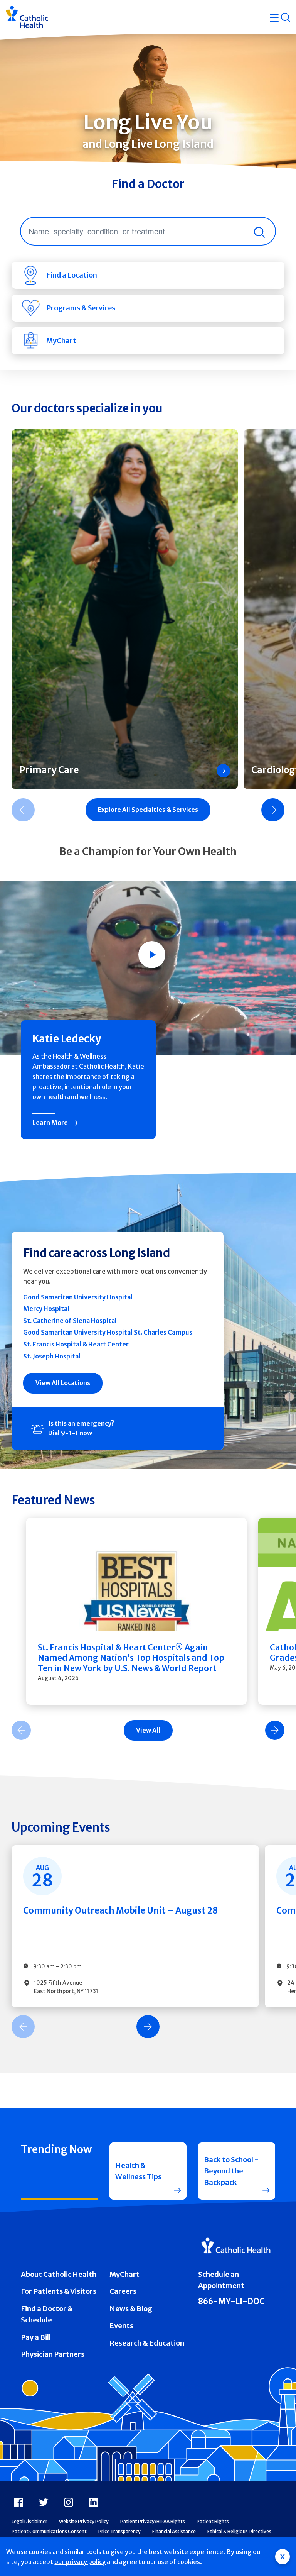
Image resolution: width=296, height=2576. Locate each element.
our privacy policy (80, 2562)
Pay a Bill (36, 2337)
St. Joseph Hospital (52, 1356)
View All (148, 1730)
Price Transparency (119, 2531)
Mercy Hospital (46, 1309)
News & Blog (131, 2309)
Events (121, 2326)
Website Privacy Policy (84, 2521)
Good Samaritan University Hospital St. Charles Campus (108, 1332)
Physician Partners (53, 2354)
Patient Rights (213, 2521)
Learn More (50, 1123)
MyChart (124, 2274)
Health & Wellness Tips (138, 2171)
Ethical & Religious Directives (239, 2531)
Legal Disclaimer (29, 2521)
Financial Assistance (174, 2531)
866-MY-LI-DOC (231, 2302)
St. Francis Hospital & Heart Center (76, 1344)
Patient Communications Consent (49, 2531)
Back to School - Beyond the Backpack (231, 2171)
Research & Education (147, 2343)
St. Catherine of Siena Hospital (70, 1321)
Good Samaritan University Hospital (78, 1297)
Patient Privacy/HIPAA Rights (153, 2521)
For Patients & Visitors (59, 2291)
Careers (123, 2291)
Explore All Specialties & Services (148, 810)
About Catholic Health (59, 2274)
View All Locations (63, 1383)
